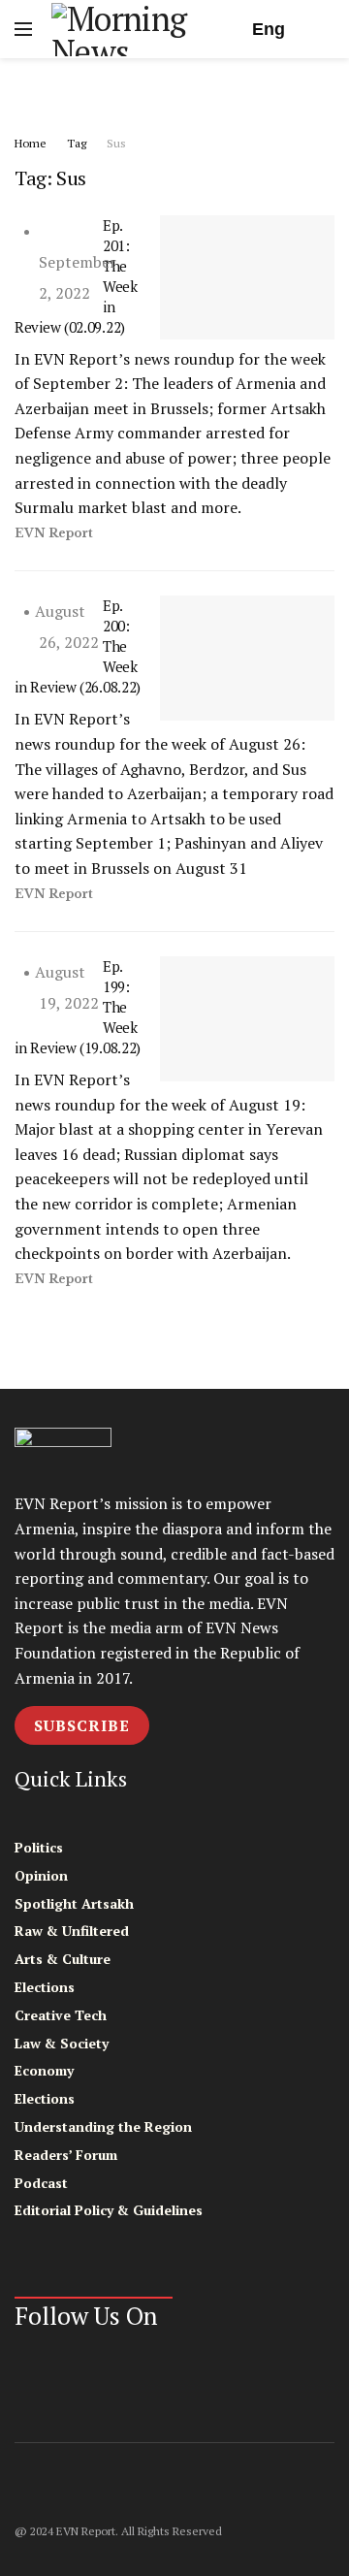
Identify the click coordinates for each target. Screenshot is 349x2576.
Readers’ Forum (66, 2155)
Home (31, 143)
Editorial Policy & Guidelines (109, 2210)
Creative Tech (61, 2015)
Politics (39, 1847)
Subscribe (82, 1725)
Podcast (41, 2183)
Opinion (41, 1875)
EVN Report (54, 533)
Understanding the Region (103, 2126)
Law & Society (62, 2043)
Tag (77, 143)
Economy (44, 2070)
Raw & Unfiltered (72, 1931)
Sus (116, 143)
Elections (45, 1987)
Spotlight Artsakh (74, 1903)
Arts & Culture (63, 1959)
